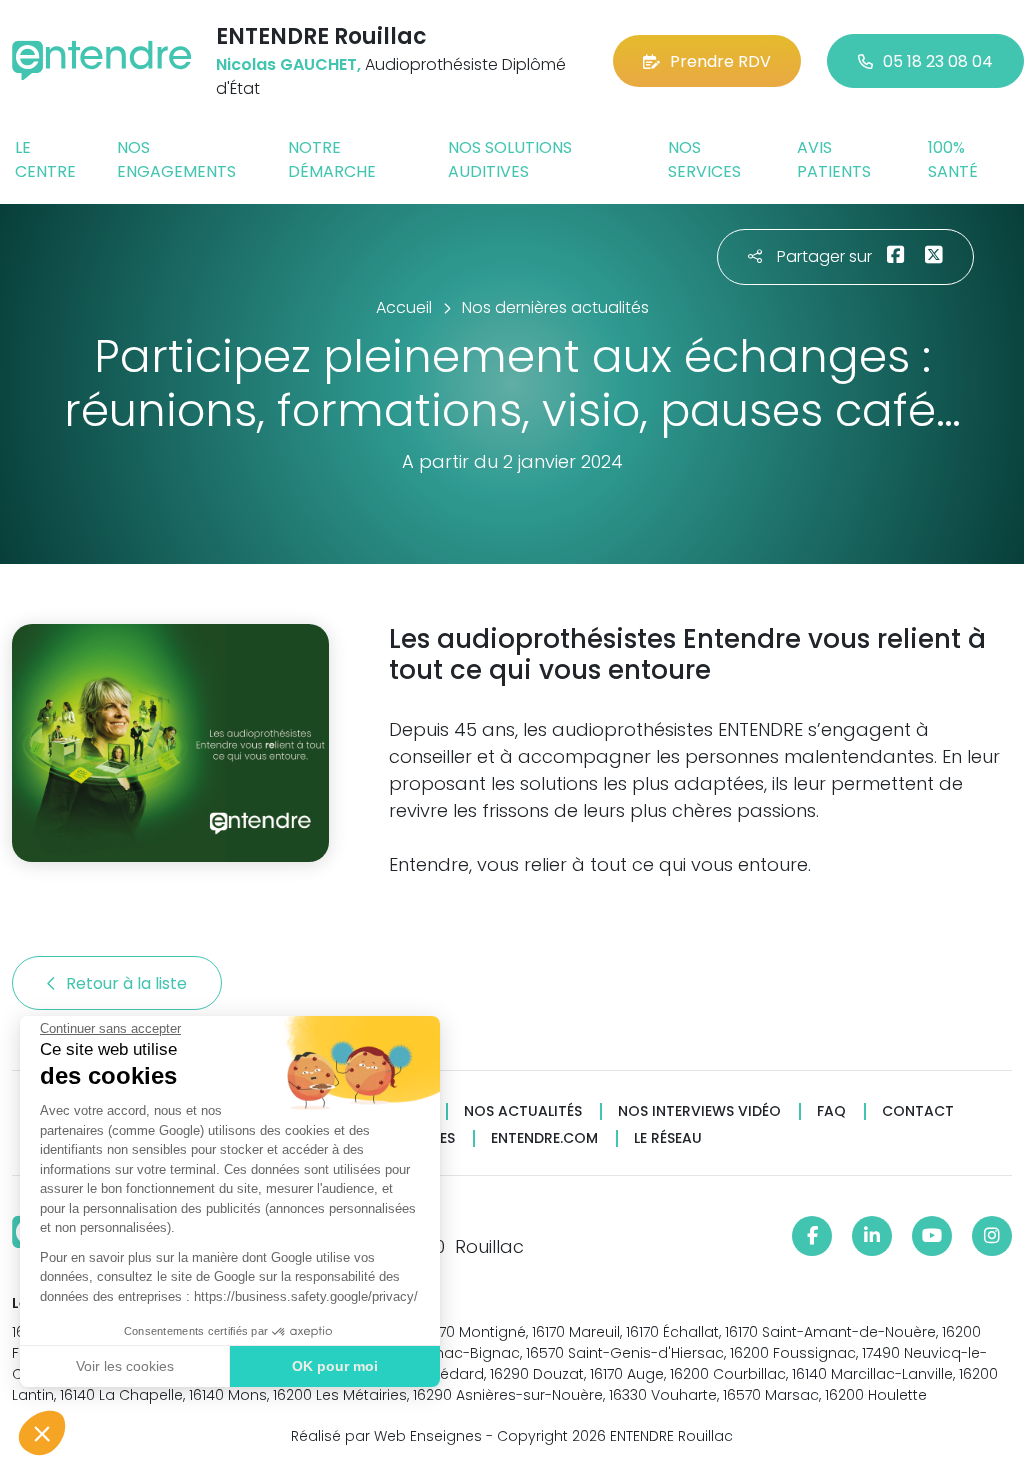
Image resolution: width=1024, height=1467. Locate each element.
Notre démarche (332, 159)
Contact (918, 1111)
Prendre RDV (720, 61)
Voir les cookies (125, 1366)
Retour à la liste (128, 983)
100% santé (953, 159)
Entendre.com (544, 1138)
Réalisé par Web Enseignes (386, 1436)
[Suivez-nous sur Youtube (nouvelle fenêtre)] (932, 1236)
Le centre (45, 159)
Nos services (704, 159)
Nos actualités (523, 1111)
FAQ (831, 1111)
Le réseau (668, 1138)
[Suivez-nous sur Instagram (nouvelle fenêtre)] (992, 1236)
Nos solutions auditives (510, 159)
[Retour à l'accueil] (102, 60)
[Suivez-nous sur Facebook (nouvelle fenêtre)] (812, 1236)
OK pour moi (335, 1366)
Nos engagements (176, 159)
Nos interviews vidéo (699, 1111)
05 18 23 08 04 (938, 61)
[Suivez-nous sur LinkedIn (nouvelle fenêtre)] (872, 1236)
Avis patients (834, 159)
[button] (42, 1433)
